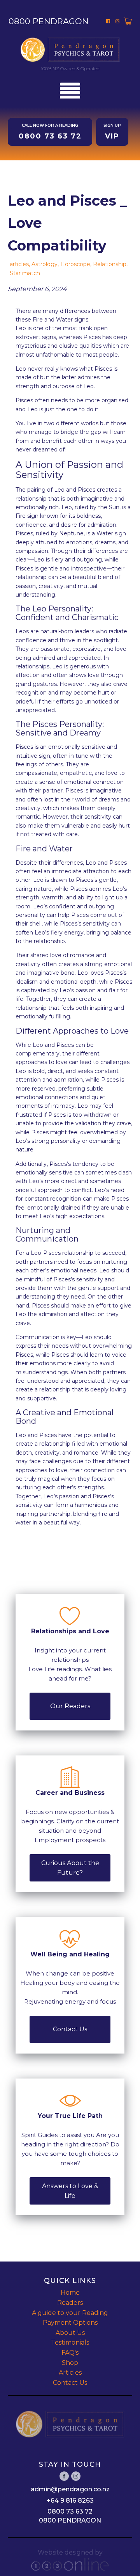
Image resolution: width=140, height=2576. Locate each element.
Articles (70, 2373)
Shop (70, 2363)
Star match (25, 273)
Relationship (110, 264)
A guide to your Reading (70, 2313)
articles (19, 264)
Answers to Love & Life (70, 2191)
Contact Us (70, 2029)
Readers (70, 2303)
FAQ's (70, 2353)
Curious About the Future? (70, 1868)
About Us (70, 2333)
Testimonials (70, 2342)
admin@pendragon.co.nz (70, 2489)
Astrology (45, 264)
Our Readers (70, 1706)
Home (70, 2293)
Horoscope (75, 264)
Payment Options (70, 2323)
